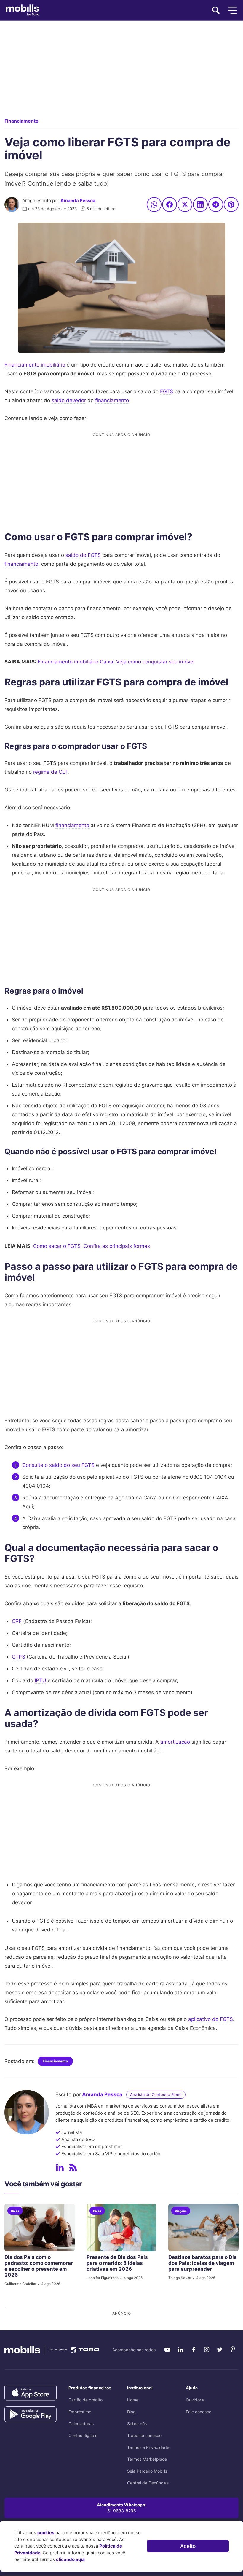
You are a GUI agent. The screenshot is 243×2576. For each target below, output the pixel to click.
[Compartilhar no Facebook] (170, 204)
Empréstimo (80, 2412)
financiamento (112, 400)
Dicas (15, 2211)
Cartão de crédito (85, 2400)
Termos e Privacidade (148, 2447)
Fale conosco (199, 2412)
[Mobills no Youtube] (167, 2350)
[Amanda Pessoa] (12, 204)
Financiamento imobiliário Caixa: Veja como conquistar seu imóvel (116, 662)
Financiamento (21, 121)
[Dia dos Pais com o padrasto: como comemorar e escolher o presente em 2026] (40, 2228)
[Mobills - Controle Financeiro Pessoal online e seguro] (52, 2349)
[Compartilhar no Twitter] (185, 204)
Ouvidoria (195, 2400)
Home (133, 2400)
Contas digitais (83, 2435)
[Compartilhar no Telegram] (216, 204)
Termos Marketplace (147, 2459)
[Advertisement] (121, 74)
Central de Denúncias (148, 2483)
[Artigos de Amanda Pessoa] (73, 2168)
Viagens (181, 2211)
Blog (131, 2412)
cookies (46, 2533)
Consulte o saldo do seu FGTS (58, 1465)
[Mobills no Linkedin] (180, 2350)
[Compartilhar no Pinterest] (231, 204)
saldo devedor (69, 400)
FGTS (167, 391)
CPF (17, 1621)
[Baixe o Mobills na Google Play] (31, 2414)
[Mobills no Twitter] (220, 2350)
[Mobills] (23, 10)
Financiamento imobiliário (35, 365)
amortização (175, 1742)
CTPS (19, 1657)
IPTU (40, 1680)
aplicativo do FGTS (211, 2019)
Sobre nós (137, 2424)
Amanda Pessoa (78, 200)
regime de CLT (50, 772)
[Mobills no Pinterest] (233, 2350)
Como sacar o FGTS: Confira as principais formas (92, 1246)
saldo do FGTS (83, 555)
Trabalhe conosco (144, 2435)
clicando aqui (70, 2559)
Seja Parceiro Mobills (147, 2471)
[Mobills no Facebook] (194, 2350)
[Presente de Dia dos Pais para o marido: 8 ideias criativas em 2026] (122, 2228)
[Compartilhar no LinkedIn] (200, 204)
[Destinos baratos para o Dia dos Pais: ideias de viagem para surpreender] (203, 2228)
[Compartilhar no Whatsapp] (154, 204)
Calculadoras (81, 2424)
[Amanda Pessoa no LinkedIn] (60, 2168)
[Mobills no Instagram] (207, 2350)
